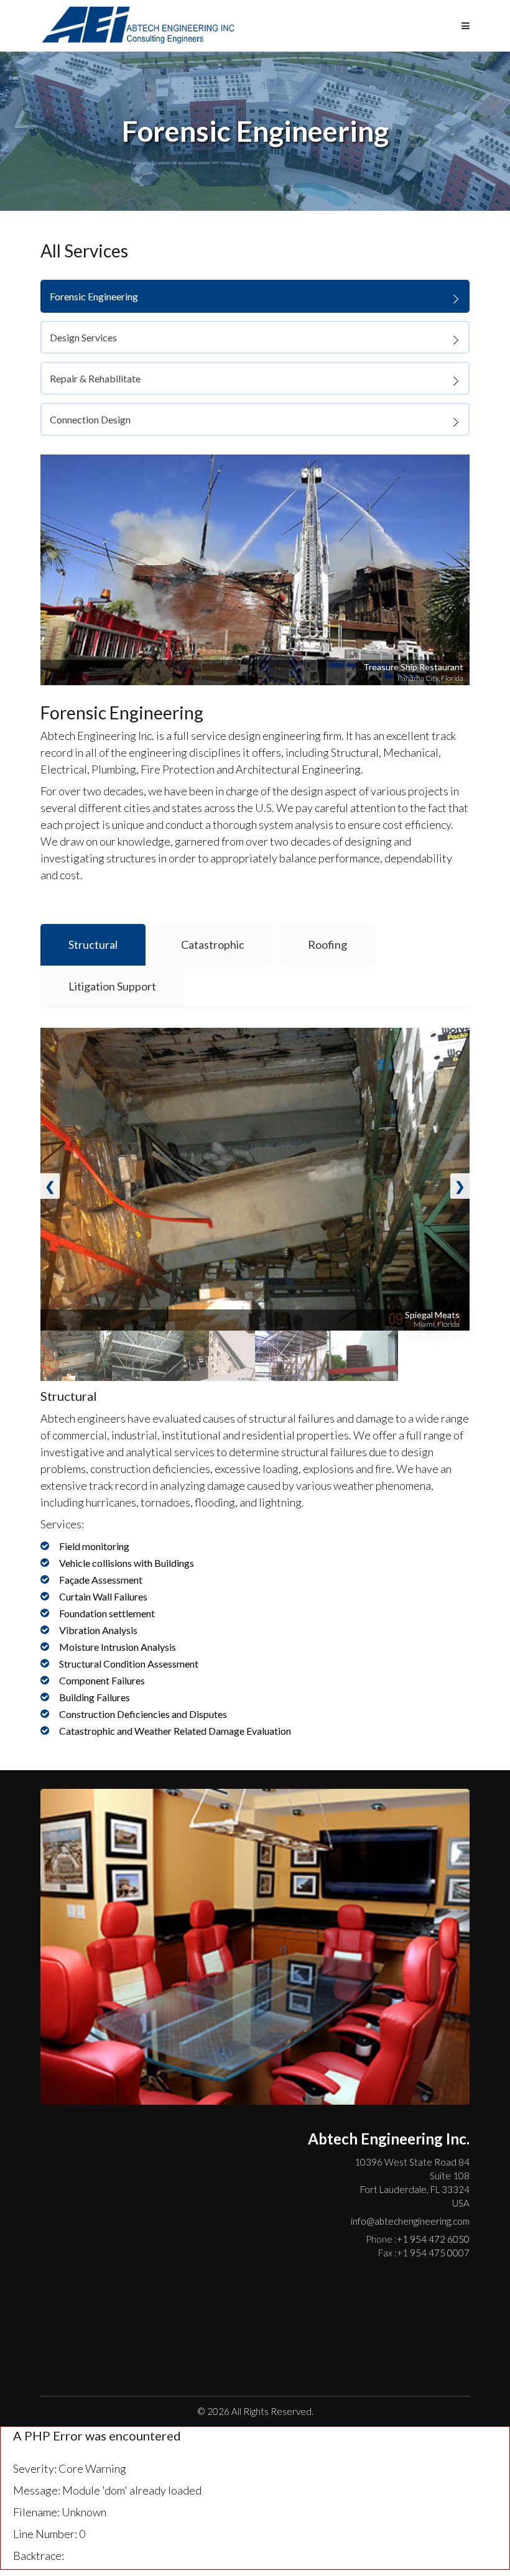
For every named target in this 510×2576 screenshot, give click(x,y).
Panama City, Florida (430, 678)
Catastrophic (213, 944)
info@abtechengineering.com (410, 2221)
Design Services (83, 337)
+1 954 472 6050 (418, 2239)
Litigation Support (112, 986)
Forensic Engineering (94, 296)
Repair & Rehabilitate (95, 378)
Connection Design (90, 419)
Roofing (327, 944)
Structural (93, 944)
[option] (255, 570)
